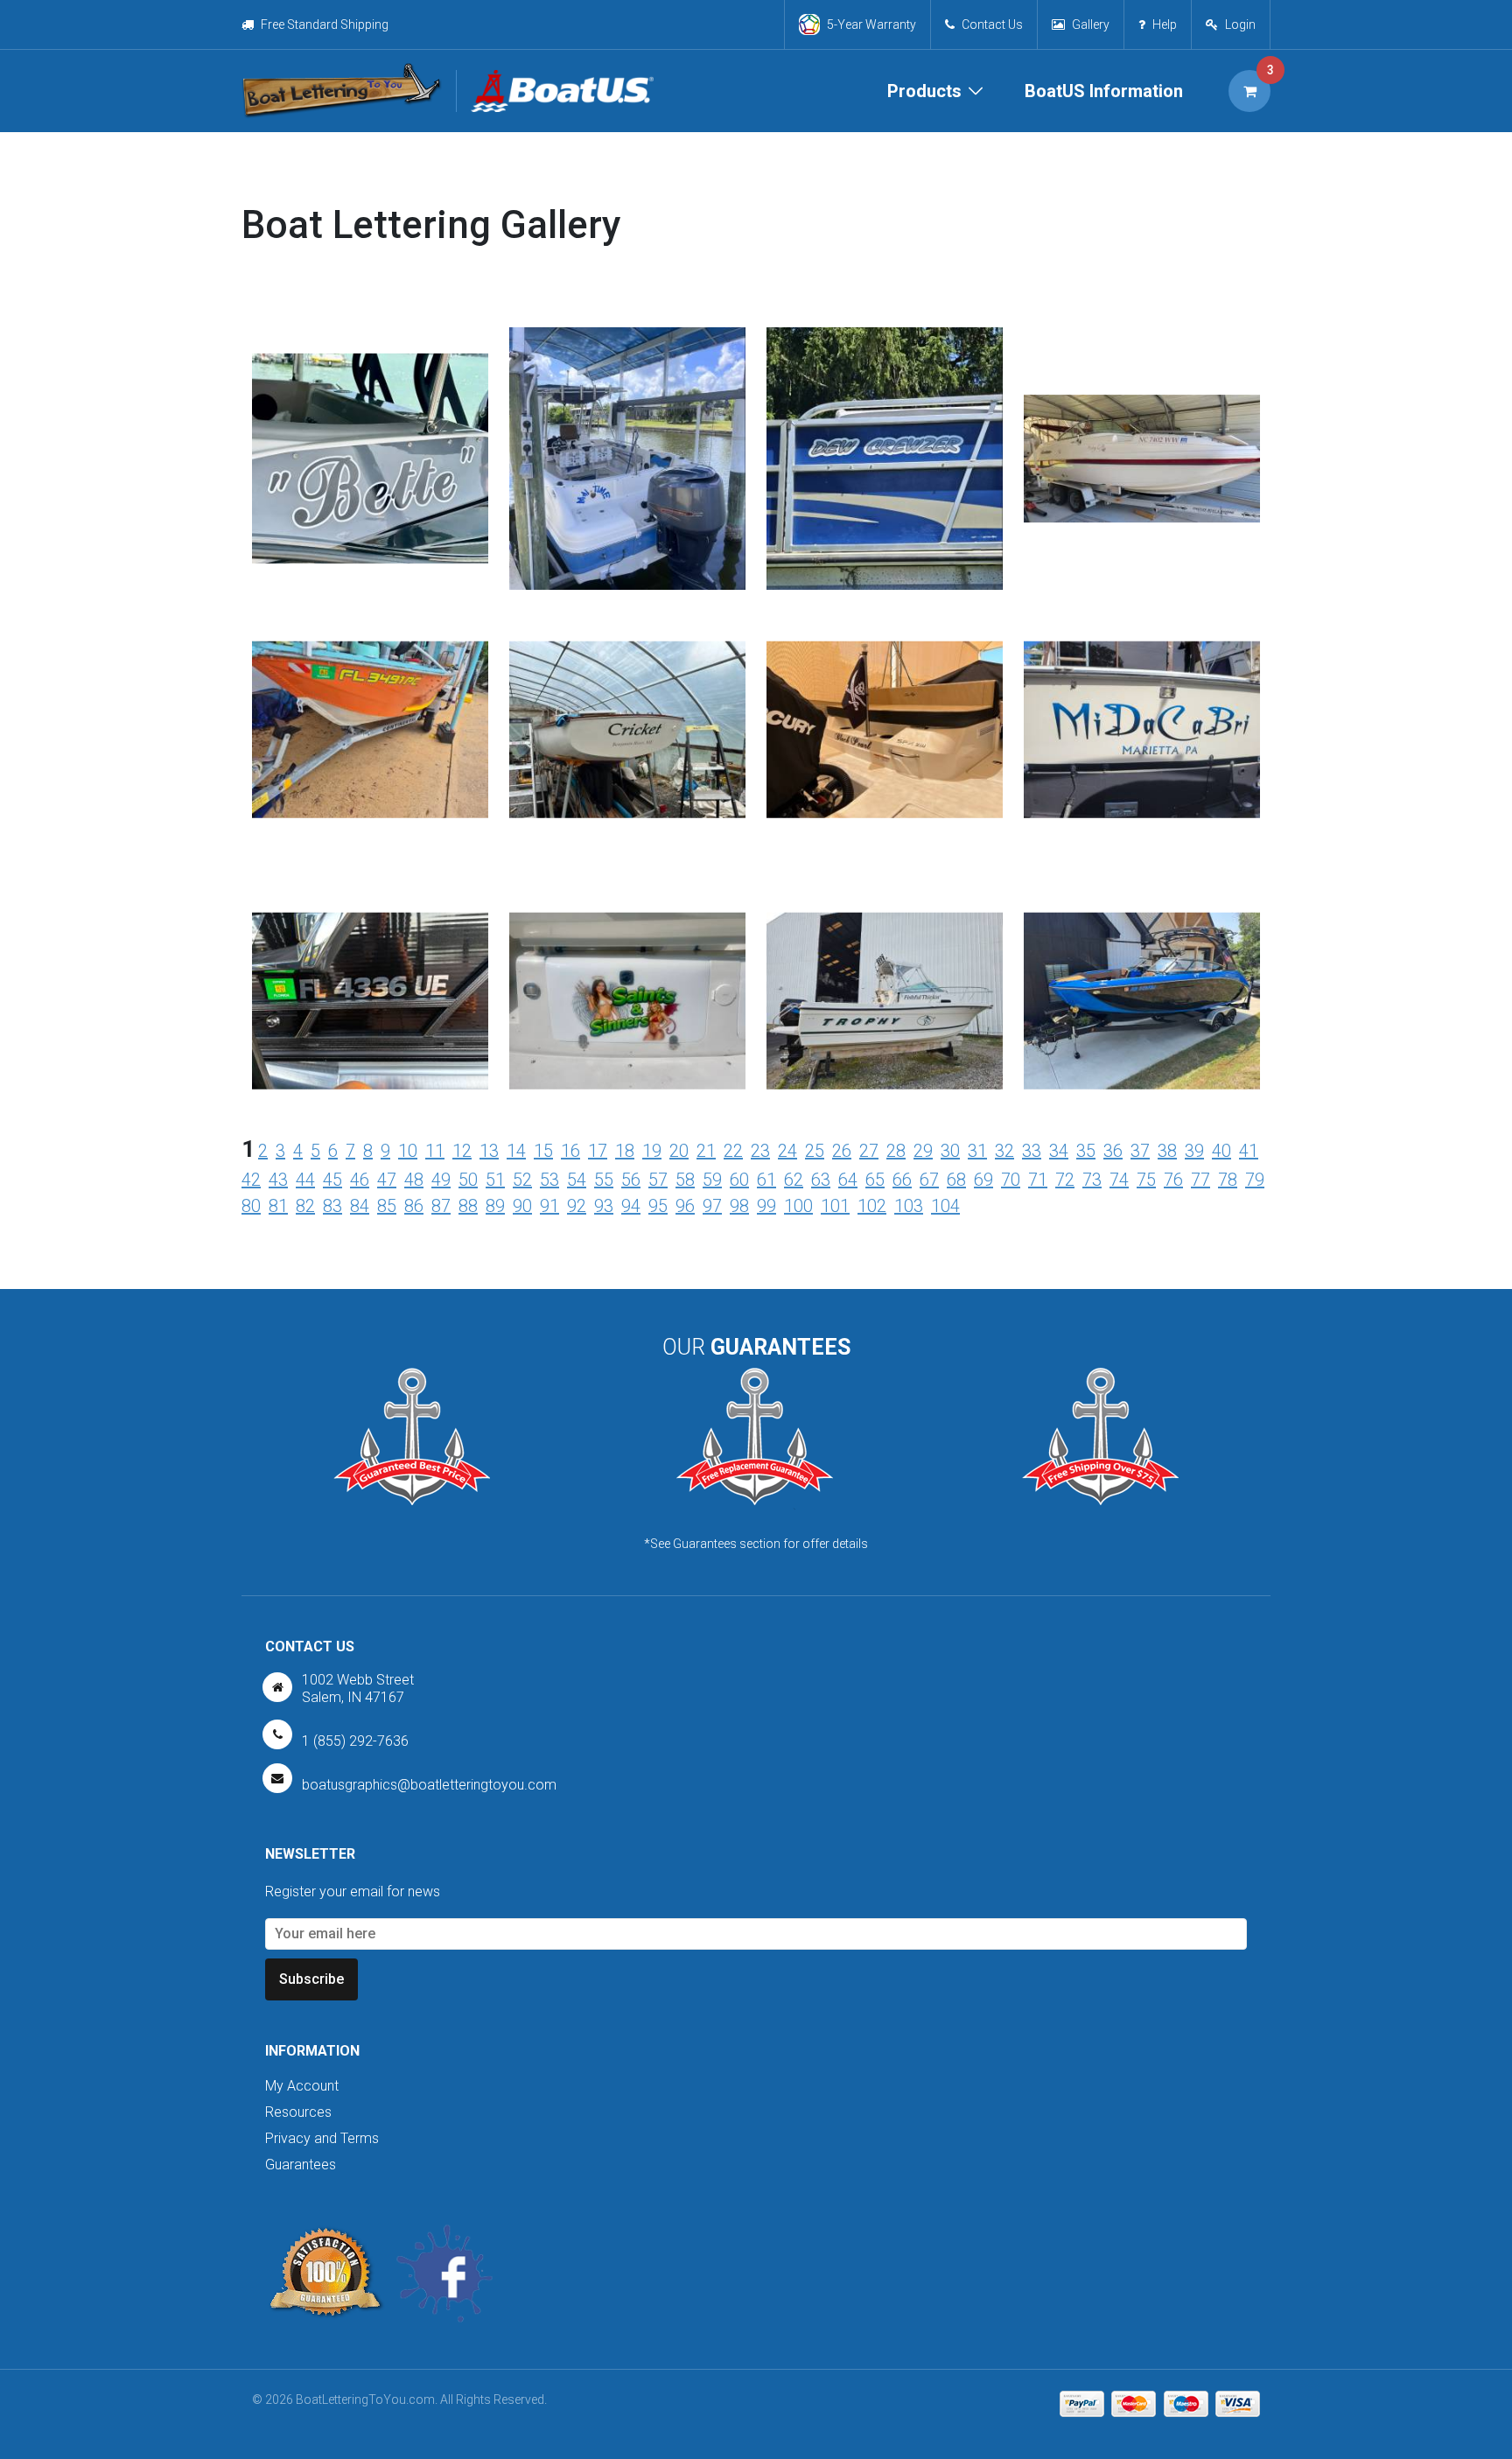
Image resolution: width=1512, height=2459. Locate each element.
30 (950, 1151)
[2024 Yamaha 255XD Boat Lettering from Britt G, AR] (1142, 956)
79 (1255, 1180)
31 (977, 1151)
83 (332, 1206)
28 (896, 1151)
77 (1200, 1180)
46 (360, 1180)
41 (1249, 1151)
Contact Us (992, 25)
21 (706, 1151)
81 (278, 1206)
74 (1119, 1180)
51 (495, 1180)
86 (414, 1206)
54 (577, 1180)
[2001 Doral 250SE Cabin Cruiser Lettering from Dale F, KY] (627, 956)
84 (360, 1206)
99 (766, 1206)
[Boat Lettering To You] (342, 91)
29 (923, 1151)
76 (1173, 1180)
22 (733, 1151)
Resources (298, 2112)
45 (332, 1180)
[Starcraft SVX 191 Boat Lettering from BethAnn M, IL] (370, 431)
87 (441, 1206)
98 (739, 1206)
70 (1011, 1180)
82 (305, 1206)
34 (1059, 1151)
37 (1140, 1151)
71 (1038, 1180)
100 (798, 1206)
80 (251, 1206)
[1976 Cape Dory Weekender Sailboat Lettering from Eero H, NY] (627, 685)
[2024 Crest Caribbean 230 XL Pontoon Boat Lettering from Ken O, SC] (370, 956)
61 (766, 1180)
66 (902, 1180)
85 (387, 1206)
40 (1221, 1151)
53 (549, 1180)
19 (652, 1151)
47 (387, 1180)
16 (570, 1151)
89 (495, 1206)
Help (1165, 25)
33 (1032, 1151)
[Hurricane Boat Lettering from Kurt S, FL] (627, 483)
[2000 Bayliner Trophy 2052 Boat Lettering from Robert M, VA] (885, 956)
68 (956, 1180)
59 (712, 1180)
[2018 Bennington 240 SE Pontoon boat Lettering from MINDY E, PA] (885, 483)
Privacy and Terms (322, 2138)
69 (983, 1180)
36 (1113, 1151)
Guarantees (301, 2165)
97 (712, 1206)
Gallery (1091, 25)
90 (522, 1206)
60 (739, 1180)
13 (489, 1151)
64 (848, 1180)
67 (929, 1180)
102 (872, 1206)
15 (543, 1151)
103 (909, 1206)
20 (679, 1151)
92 (577, 1206)
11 (435, 1151)
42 (251, 1180)
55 (604, 1180)
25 (815, 1151)
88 (468, 1206)
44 (305, 1180)
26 (842, 1151)
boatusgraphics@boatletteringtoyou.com (429, 1785)
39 (1194, 1151)
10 (408, 1151)
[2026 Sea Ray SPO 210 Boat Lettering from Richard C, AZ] (885, 685)
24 (787, 1151)
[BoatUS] (555, 91)
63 (821, 1180)
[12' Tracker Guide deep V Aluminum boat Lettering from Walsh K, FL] (370, 685)
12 (462, 1151)
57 (658, 1180)
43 (278, 1180)
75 (1146, 1180)
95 (658, 1206)
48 (414, 1180)
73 (1092, 1180)
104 (945, 1206)
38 (1167, 1151)
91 (549, 1206)
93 (604, 1206)
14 (516, 1151)
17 (598, 1151)
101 (835, 1206)
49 (441, 1180)
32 (1004, 1151)
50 (468, 1180)
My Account (302, 2086)
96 (685, 1206)
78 (1228, 1180)
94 (631, 1206)
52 (522, 1180)
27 (869, 1151)
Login (1240, 25)
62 (794, 1180)
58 (685, 1180)
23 (760, 1151)
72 (1065, 1180)
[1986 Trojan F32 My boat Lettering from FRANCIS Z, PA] (1142, 685)
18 (625, 1151)
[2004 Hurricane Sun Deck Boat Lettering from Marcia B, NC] (1142, 389)
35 (1086, 1151)
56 (631, 1180)
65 (875, 1180)
